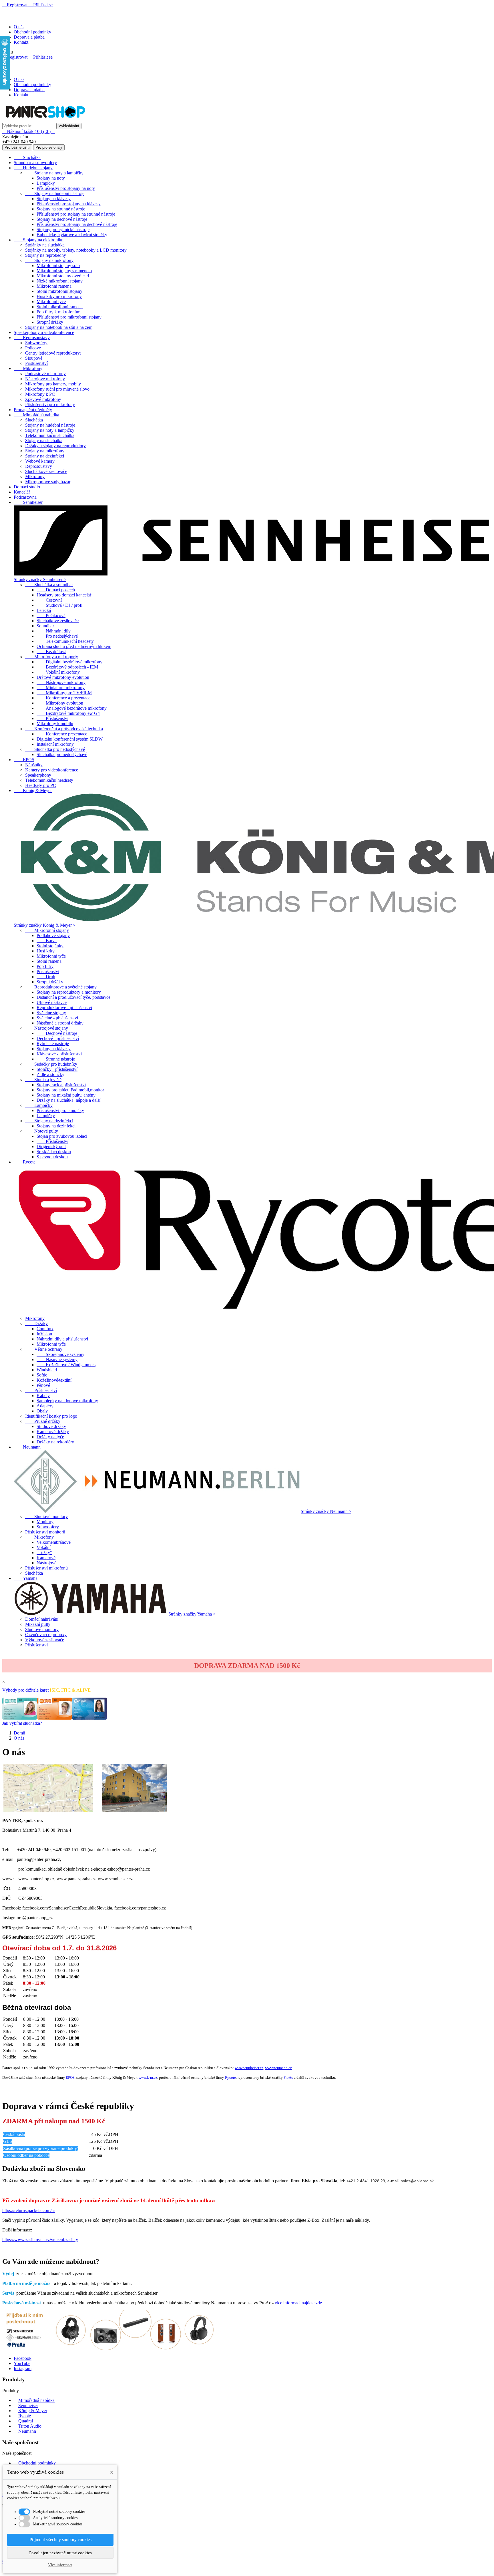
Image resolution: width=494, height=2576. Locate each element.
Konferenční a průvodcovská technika (64, 729)
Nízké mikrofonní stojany (60, 281)
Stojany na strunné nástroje (61, 209)
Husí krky (46, 951)
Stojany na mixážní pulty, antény (66, 1095)
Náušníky (34, 765)
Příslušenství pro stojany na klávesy (69, 204)
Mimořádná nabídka (36, 415)
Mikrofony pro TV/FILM (64, 693)
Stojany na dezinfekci (45, 456)
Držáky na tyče (50, 1437)
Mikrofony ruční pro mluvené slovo (57, 389)
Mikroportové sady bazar (48, 482)
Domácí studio (27, 487)
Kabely (43, 1396)
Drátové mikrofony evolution (63, 677)
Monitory (45, 1522)
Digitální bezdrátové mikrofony (69, 662)
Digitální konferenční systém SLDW (70, 739)
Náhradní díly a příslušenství (62, 1339)
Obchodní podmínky (32, 32)
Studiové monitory (46, 1516)
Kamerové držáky (53, 1432)
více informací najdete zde (298, 2303)
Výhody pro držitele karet (46, 1690)
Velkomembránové (54, 1542)
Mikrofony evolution (60, 703)
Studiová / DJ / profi (59, 605)
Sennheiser (28, 502)
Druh (46, 977)
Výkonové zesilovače (45, 1640)
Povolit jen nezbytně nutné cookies (60, 2553)
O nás (19, 27)
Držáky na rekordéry (55, 1442)
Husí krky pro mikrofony (59, 296)
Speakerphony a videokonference (44, 332)
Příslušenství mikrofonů (46, 1568)
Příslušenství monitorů (45, 1532)
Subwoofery (36, 343)
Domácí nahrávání (42, 1619)
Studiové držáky (51, 1426)
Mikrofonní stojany (47, 930)
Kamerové (46, 1558)
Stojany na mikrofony (49, 260)
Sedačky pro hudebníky (51, 1064)
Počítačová (51, 615)
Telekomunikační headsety (65, 641)
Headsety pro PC (41, 785)
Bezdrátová (51, 652)
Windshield (47, 1370)
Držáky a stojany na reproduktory (55, 446)
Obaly (42, 1411)
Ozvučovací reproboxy (46, 1635)
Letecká (44, 610)
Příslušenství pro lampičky (60, 1110)
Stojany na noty (51, 178)
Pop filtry (45, 966)
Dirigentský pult (51, 1146)
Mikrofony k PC (40, 394)
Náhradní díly (54, 631)
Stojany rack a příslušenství (61, 1085)
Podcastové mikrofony (45, 374)
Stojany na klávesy (54, 199)
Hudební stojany (33, 168)
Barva (47, 941)
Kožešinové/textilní (54, 1380)
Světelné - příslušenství (57, 1018)
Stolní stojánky (50, 946)
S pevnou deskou (52, 1157)
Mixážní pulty (38, 1624)
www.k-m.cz (148, 2077)
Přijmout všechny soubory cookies (60, 2540)
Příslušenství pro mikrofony (50, 404)
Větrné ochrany (44, 1349)
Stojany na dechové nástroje (62, 219)
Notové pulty (42, 1131)
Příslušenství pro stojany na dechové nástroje (77, 224)
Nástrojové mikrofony (45, 379)
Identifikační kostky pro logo (51, 1416)
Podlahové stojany (53, 935)
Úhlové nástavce (52, 1002)
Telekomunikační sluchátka (50, 435)
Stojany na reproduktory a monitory (69, 992)
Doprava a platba (29, 37)
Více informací (60, 2565)
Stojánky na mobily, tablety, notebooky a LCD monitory (76, 250)
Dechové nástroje (57, 1033)
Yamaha (26, 1578)
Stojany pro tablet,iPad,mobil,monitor (70, 1090)
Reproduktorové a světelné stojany (61, 987)
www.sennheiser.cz (249, 2068)
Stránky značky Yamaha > (192, 1614)
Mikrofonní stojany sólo (58, 265)
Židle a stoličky (50, 1074)
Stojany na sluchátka (44, 440)
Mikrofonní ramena (54, 286)
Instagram (23, 2369)
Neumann (27, 1447)
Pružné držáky (43, 1421)
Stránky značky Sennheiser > (40, 579)
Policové (33, 348)
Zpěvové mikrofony (43, 399)
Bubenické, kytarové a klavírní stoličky (72, 235)
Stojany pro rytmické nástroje (63, 229)
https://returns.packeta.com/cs (29, 2210)
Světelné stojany (51, 1013)
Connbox (45, 1329)
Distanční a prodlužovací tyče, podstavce (73, 997)
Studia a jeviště (43, 1080)
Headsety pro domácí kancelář (64, 595)
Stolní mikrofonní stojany (59, 291)
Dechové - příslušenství (58, 1038)
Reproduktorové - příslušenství (64, 1007)
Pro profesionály (49, 147)
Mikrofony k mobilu (55, 724)
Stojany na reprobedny (46, 255)
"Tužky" (44, 1552)
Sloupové (34, 358)
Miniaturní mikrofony (61, 688)
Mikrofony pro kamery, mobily (53, 384)
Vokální (44, 1547)
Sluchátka (27, 157)
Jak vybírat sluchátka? (22, 1723)
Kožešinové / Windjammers (66, 1365)
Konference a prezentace (63, 698)
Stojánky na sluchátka (45, 245)
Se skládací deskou (54, 1152)
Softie (42, 1375)
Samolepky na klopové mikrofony (67, 1401)
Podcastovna (25, 497)
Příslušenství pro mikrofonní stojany (69, 317)
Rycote (25, 1162)
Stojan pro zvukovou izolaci (62, 1136)
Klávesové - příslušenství (59, 1054)
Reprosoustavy (32, 338)
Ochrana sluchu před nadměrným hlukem (74, 646)
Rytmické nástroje (53, 1044)
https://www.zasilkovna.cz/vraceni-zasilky (40, 2240)
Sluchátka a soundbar (49, 585)
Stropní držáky (50, 322)
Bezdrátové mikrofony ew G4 (68, 713)
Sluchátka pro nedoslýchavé (55, 749)
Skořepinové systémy (60, 1354)
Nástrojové (46, 1563)
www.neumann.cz (278, 2068)
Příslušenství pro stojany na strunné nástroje (76, 214)
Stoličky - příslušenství (57, 1069)
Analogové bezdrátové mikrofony (72, 708)
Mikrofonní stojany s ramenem (64, 271)
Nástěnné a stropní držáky (60, 1023)
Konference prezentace (62, 734)
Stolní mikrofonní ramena (60, 307)
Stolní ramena (49, 961)
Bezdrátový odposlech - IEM (67, 667)
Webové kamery (40, 461)
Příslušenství (36, 363)
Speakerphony (38, 775)
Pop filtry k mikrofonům (58, 312)
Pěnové (43, 1385)
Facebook (23, 2358)
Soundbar (45, 626)
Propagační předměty (33, 410)
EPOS (24, 760)
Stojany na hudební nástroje (55, 193)
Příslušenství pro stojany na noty (66, 188)
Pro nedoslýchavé (57, 636)
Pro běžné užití (17, 147)
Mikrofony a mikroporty (52, 657)
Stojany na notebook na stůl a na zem (59, 327)
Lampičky (46, 183)
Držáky (36, 1323)
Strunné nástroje (56, 1059)
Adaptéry (45, 1406)
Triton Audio (30, 2426)
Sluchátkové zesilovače (46, 471)
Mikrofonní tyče (51, 302)
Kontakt (21, 42)
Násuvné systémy (57, 1359)
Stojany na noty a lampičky (54, 173)
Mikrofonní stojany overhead (63, 276)
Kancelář (22, 492)
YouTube (22, 2363)
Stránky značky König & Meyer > (45, 925)
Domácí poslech (56, 590)
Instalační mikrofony (55, 744)
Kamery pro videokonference (52, 770)
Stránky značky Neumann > (326, 1511)
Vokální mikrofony (58, 672)
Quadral (26, 2421)
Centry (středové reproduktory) (53, 353)
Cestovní (49, 600)
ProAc (288, 2077)
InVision (44, 1334)
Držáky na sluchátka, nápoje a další (68, 1100)
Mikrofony (28, 368)
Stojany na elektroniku (39, 240)
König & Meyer (33, 790)
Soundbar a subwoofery (35, 163)
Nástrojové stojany (47, 1028)
